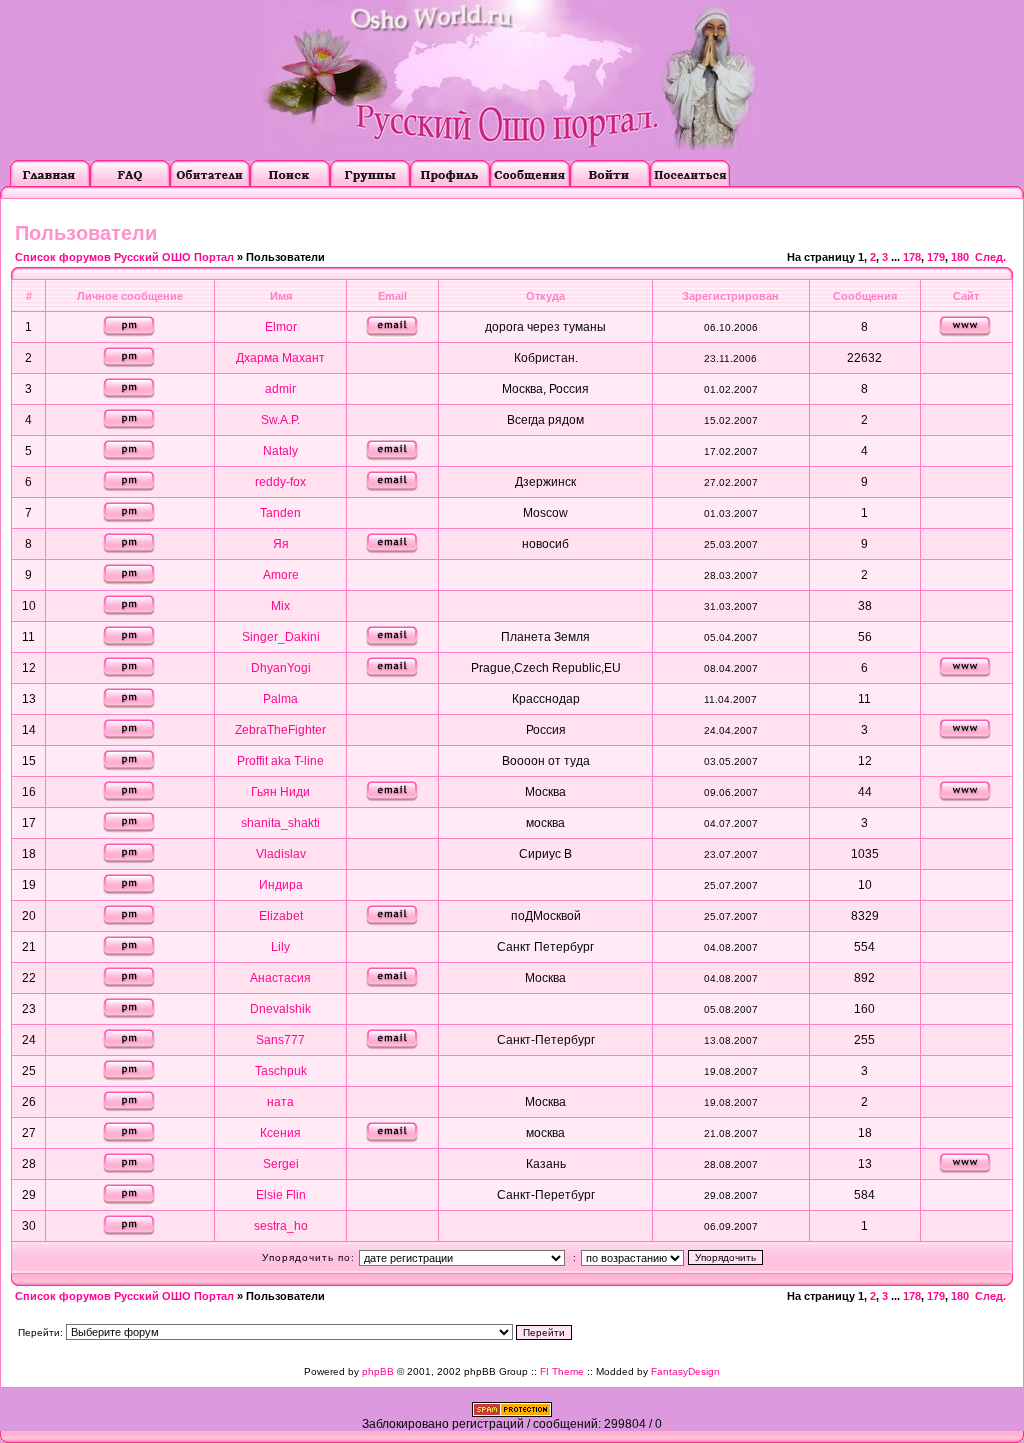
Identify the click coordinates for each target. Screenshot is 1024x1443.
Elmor (281, 327)
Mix (280, 606)
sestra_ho (281, 1226)
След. (990, 257)
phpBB (378, 1371)
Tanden (280, 513)
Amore (281, 575)
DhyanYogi (281, 668)
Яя (281, 544)
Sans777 (280, 1040)
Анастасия (280, 978)
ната (280, 1102)
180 (960, 257)
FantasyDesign (685, 1371)
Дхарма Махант (280, 358)
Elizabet (281, 916)
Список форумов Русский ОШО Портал (124, 257)
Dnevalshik (280, 1009)
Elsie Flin (281, 1195)
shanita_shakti (280, 823)
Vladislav (281, 854)
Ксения (280, 1133)
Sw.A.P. (280, 420)
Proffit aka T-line (280, 761)
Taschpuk (281, 1071)
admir (280, 389)
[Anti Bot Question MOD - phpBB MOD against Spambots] (512, 1413)
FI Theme (562, 1371)
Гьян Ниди (280, 792)
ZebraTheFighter (280, 730)
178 (912, 257)
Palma (280, 699)
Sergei (281, 1164)
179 (936, 257)
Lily (280, 947)
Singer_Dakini (281, 637)
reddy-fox (280, 482)
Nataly (280, 451)
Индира (281, 885)
